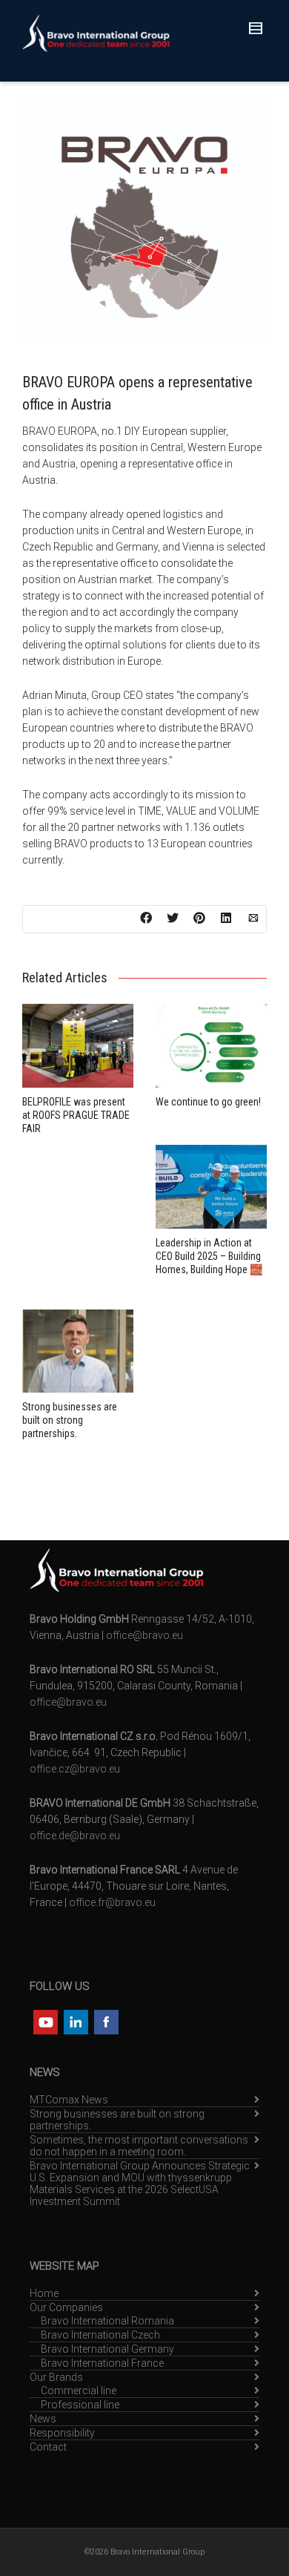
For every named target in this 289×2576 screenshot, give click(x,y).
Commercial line (79, 2391)
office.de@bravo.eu (75, 1836)
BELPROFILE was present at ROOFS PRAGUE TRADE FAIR (76, 1115)
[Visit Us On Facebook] (106, 2021)
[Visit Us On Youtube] (45, 2021)
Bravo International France (102, 2363)
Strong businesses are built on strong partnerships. (70, 1420)
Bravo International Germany (107, 2349)
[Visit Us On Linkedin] (75, 2021)
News (43, 2419)
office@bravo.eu (144, 1635)
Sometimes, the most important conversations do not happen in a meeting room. (139, 2146)
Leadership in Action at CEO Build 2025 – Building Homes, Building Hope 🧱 (209, 1256)
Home (44, 2293)
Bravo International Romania (107, 2321)
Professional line (80, 2405)
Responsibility (62, 2433)
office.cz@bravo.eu (75, 1769)
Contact (48, 2447)
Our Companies (66, 2307)
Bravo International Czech (100, 2335)
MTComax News (69, 2100)
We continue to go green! (208, 1102)
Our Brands (56, 2377)
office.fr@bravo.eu (112, 1902)
